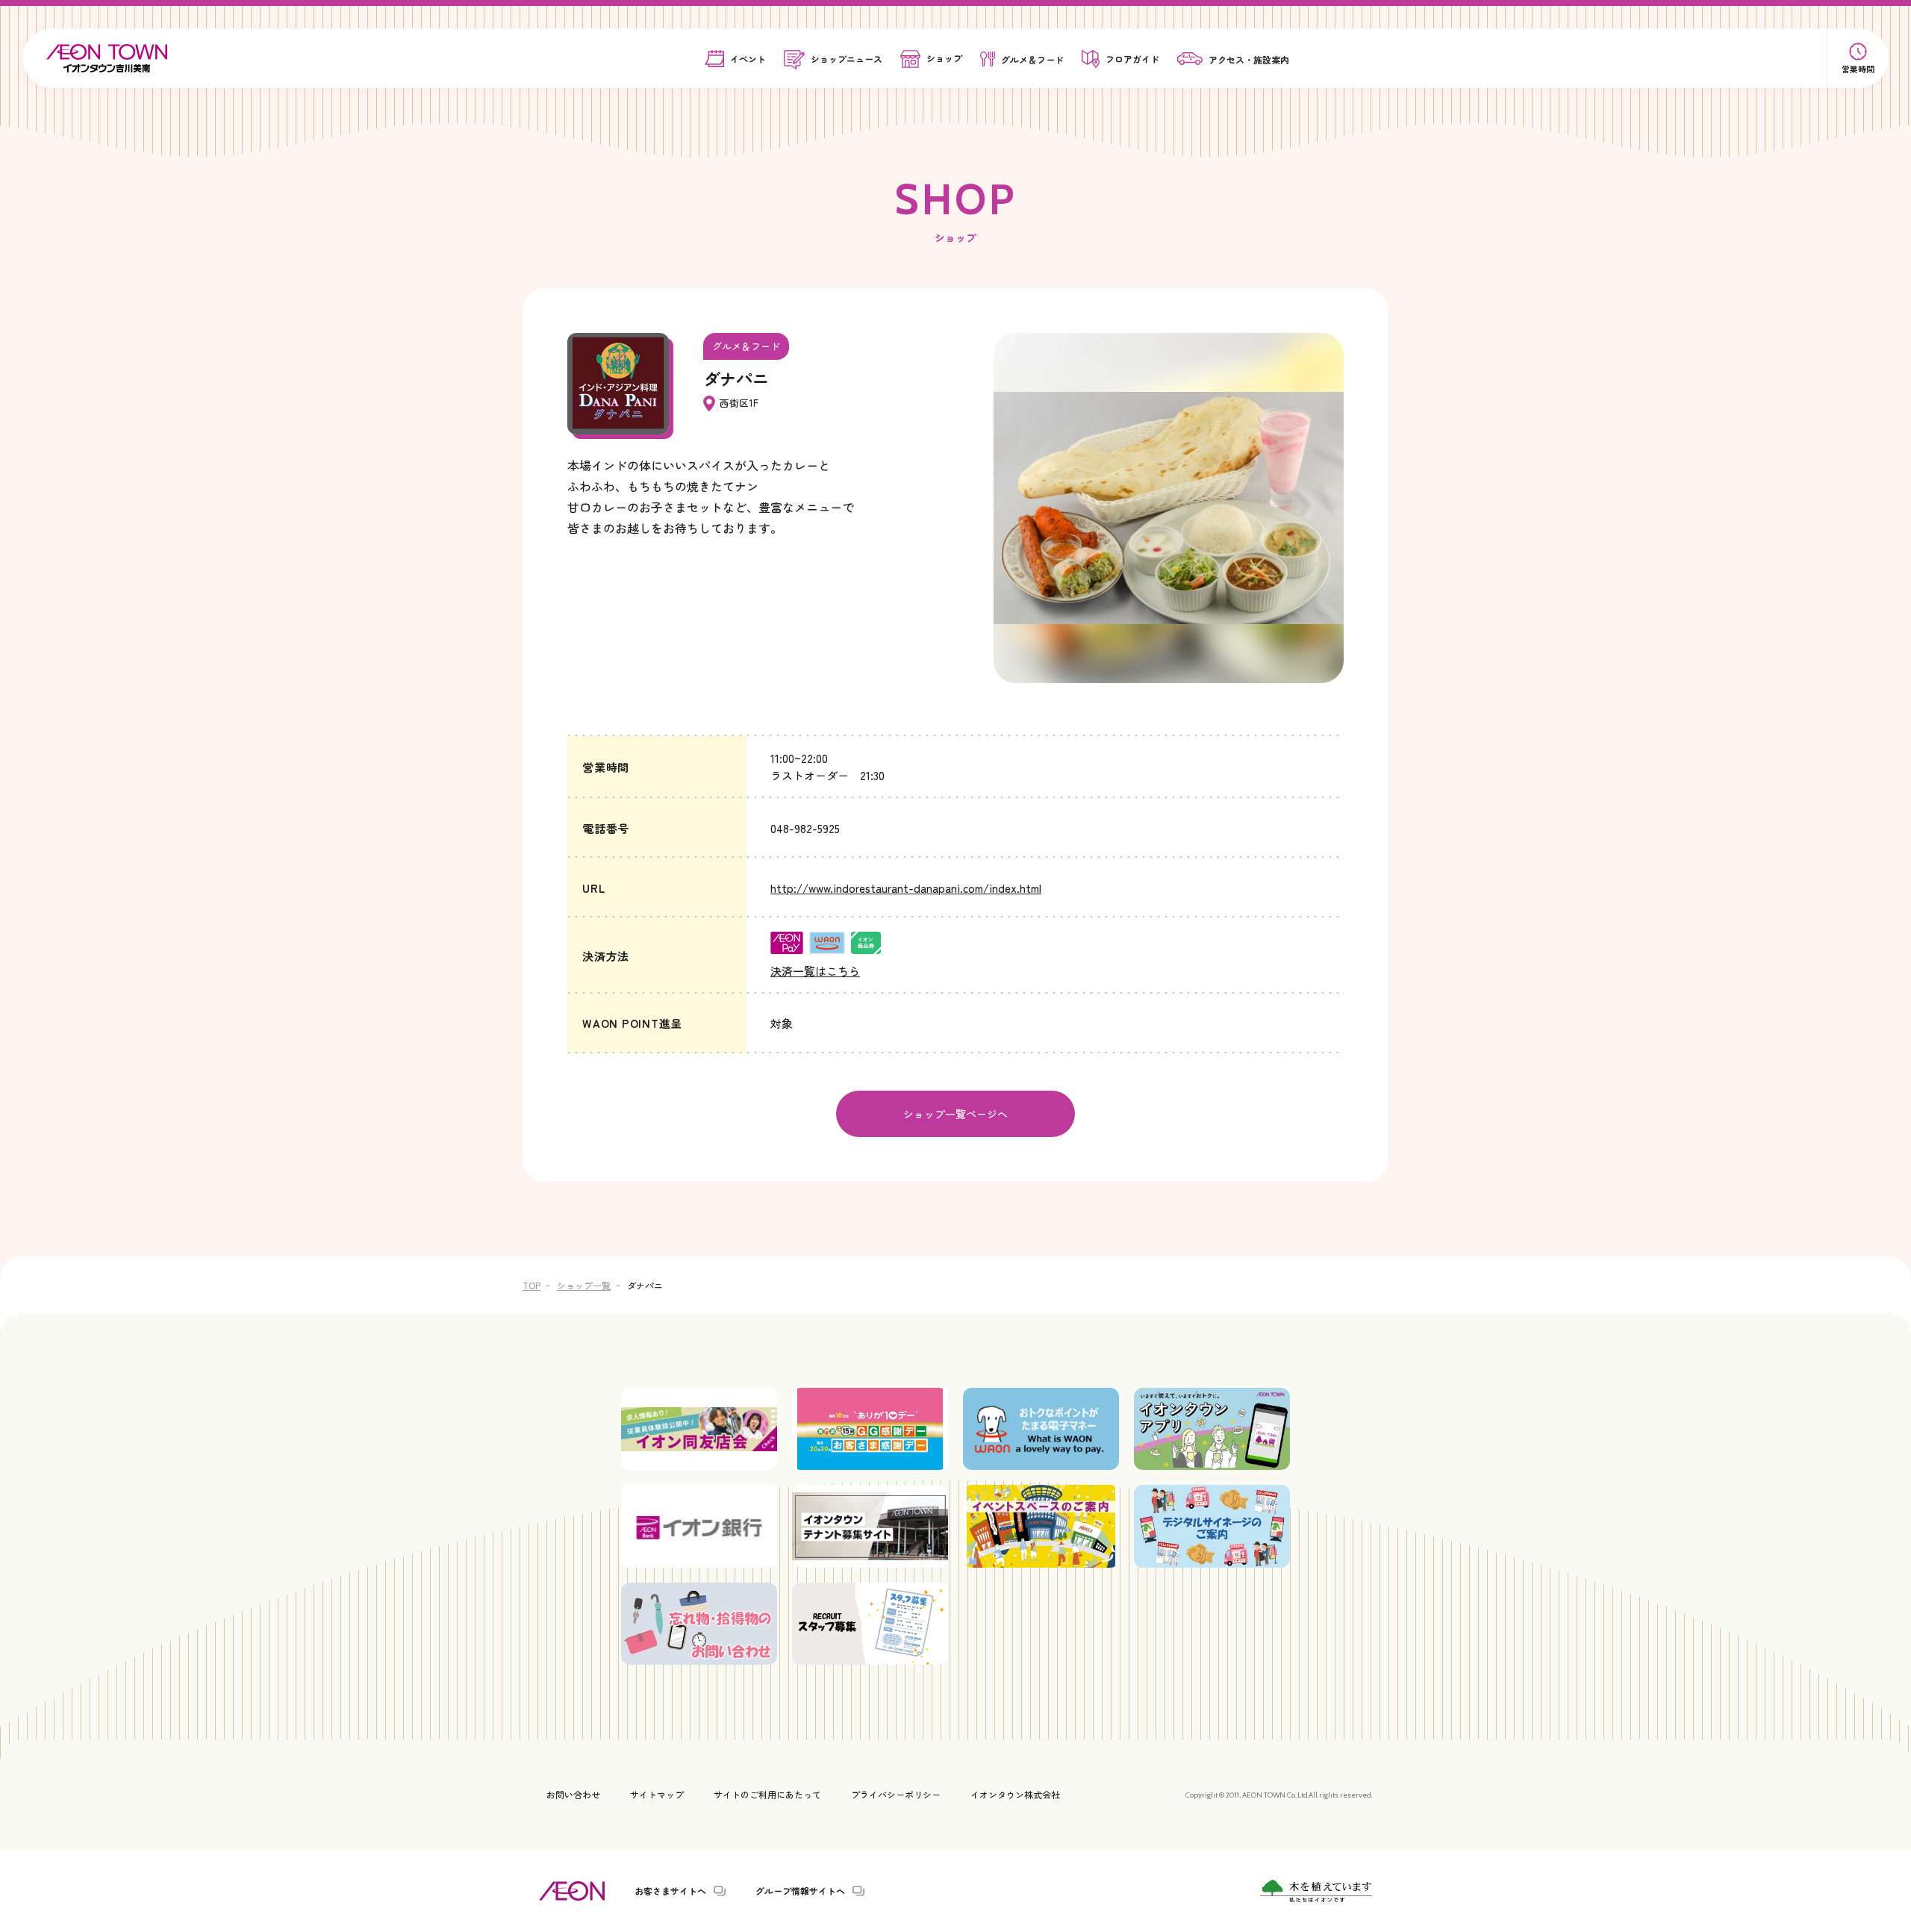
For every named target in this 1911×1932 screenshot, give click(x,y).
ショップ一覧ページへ (955, 1114)
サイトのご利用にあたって (767, 1794)
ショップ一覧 (584, 1285)
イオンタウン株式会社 (1015, 1794)
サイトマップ (657, 1794)
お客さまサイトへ (670, 1891)
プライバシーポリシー (896, 1794)
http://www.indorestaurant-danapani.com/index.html (906, 888)
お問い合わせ (573, 1794)
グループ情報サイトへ (800, 1891)
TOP (531, 1285)
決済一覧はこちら (815, 971)
